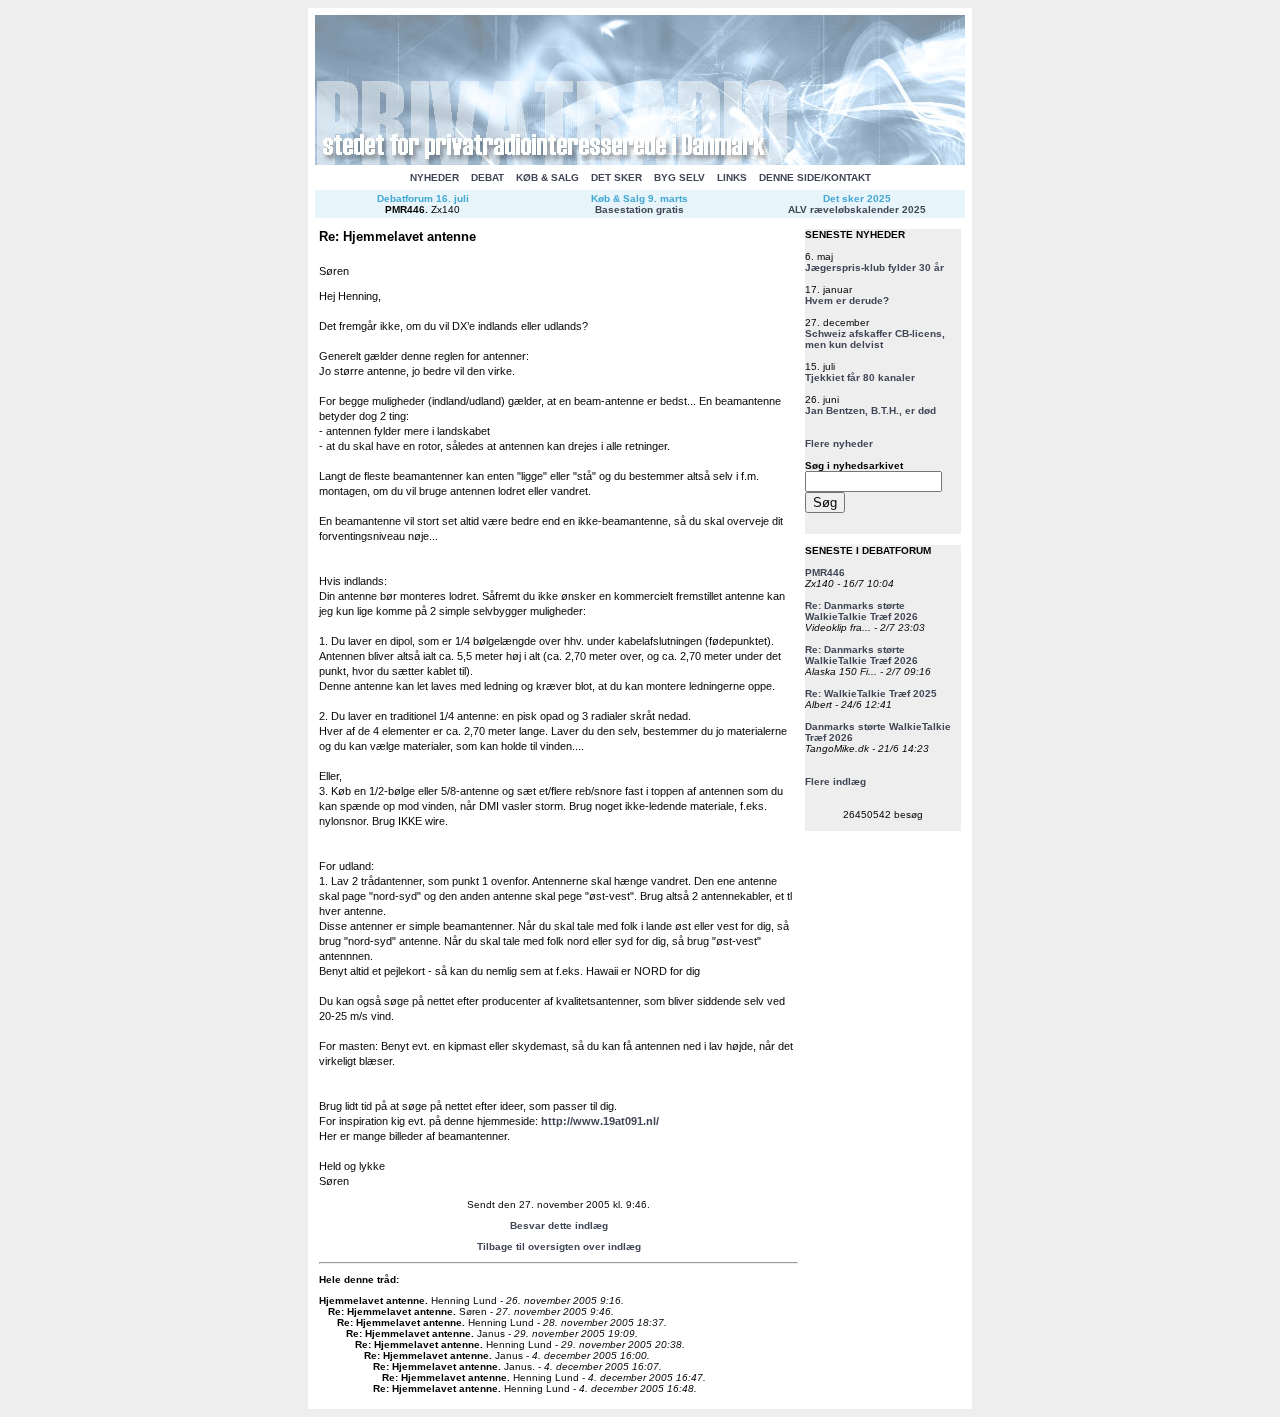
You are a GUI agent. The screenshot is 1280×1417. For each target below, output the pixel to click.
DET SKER (616, 177)
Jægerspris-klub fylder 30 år (874, 267)
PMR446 (405, 209)
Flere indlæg (835, 781)
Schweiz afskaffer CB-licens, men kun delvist (875, 339)
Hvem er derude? (847, 300)
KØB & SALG (547, 177)
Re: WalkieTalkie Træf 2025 (871, 693)
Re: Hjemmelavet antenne (390, 1311)
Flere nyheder (839, 443)
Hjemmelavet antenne (372, 1300)
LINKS (732, 177)
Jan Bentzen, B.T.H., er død (870, 410)
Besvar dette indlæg (559, 1225)
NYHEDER (434, 177)
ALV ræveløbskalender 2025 (857, 209)
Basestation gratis (639, 209)
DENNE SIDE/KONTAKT (815, 177)
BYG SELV (679, 177)
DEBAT (487, 177)
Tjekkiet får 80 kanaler (860, 377)
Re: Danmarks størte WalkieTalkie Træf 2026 (861, 611)
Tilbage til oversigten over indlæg (559, 1246)
